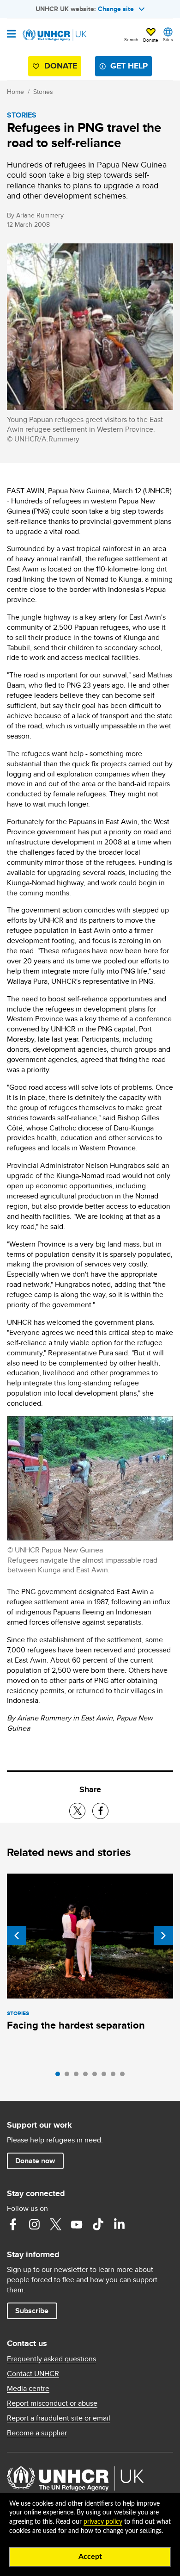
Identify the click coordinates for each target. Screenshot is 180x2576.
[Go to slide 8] (125, 2076)
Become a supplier (37, 2433)
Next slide (163, 1936)
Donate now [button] (35, 2161)
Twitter (55, 2224)
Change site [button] (116, 9)
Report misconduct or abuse (52, 2403)
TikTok (98, 2224)
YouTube (77, 2224)
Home (15, 92)
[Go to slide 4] (88, 2076)
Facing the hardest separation (76, 2025)
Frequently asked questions (51, 2359)
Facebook (13, 2224)
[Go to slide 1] (60, 2076)
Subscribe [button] (32, 2311)
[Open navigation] (11, 35)
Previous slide (17, 1936)
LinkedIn (119, 2224)
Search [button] (131, 39)
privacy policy (103, 2522)
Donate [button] (151, 40)
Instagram (34, 2224)
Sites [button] (168, 39)
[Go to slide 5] (97, 2076)
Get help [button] (129, 66)
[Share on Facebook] (100, 1811)
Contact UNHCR (33, 2374)
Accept (90, 2557)
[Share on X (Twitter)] (77, 1811)
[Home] (54, 35)
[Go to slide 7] (115, 2076)
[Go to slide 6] (106, 2076)
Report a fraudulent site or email (59, 2418)
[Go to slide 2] (69, 2076)
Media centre (28, 2389)
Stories (43, 92)
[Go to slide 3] (78, 2076)
